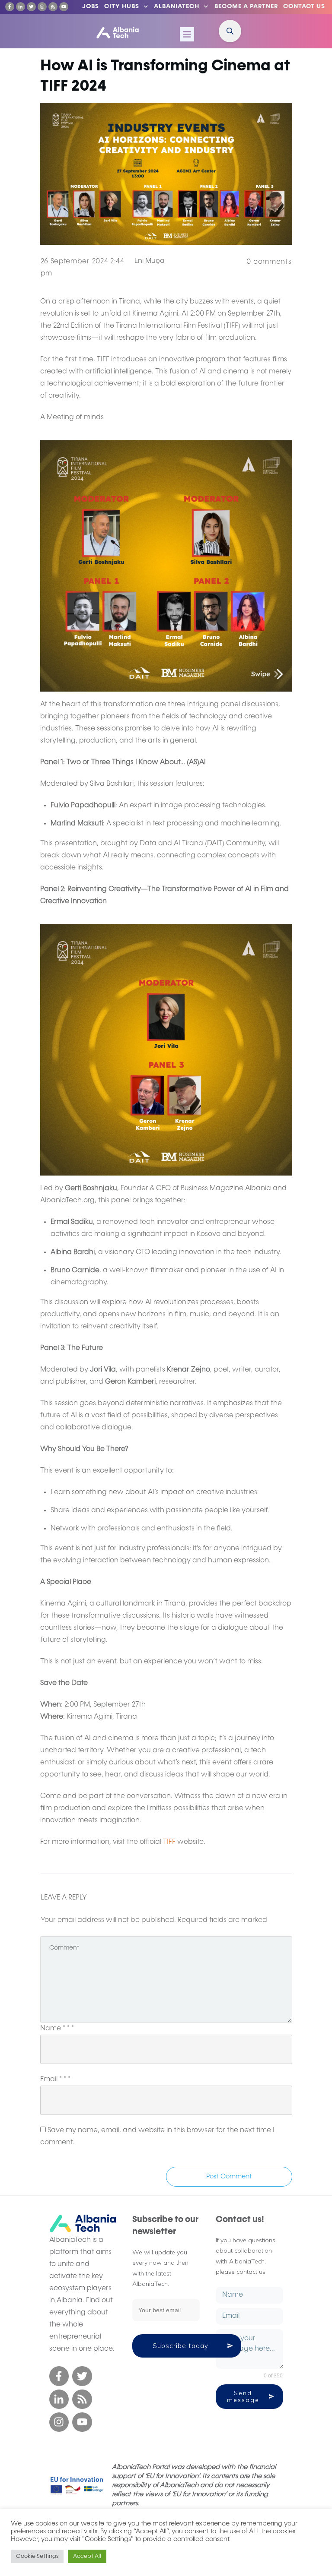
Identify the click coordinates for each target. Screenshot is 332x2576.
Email (55, 2080)
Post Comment (229, 2176)
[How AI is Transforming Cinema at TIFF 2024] (166, 174)
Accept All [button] (87, 2556)
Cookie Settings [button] (37, 2556)
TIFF (169, 1842)
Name (57, 2029)
